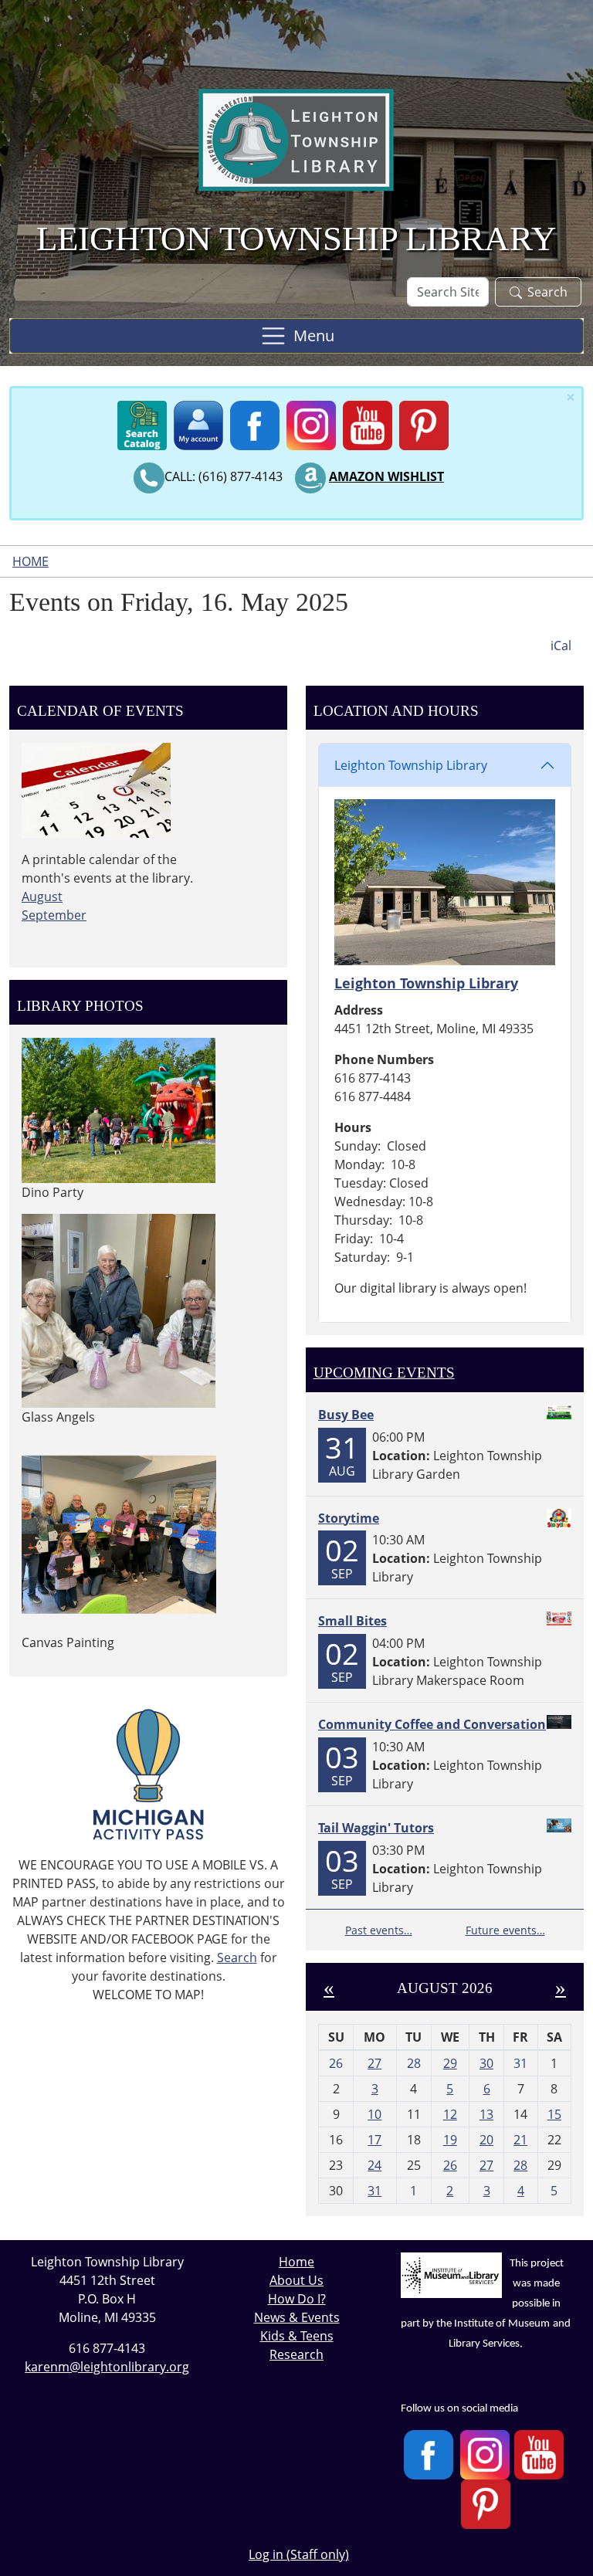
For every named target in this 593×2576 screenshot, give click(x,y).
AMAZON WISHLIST (386, 476)
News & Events (297, 2317)
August (42, 897)
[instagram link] (311, 422)
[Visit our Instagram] (485, 2454)
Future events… (505, 1930)
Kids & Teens (297, 2336)
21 (520, 2140)
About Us (296, 2280)
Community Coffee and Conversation (432, 1724)
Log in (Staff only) (299, 2554)
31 (374, 2191)
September (54, 915)
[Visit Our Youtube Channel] (539, 2454)
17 (374, 2140)
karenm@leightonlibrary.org (107, 2367)
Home (30, 561)
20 (486, 2140)
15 (554, 2114)
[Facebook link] (255, 422)
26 (450, 2165)
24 (374, 2165)
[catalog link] (142, 422)
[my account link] (198, 422)
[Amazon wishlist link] (310, 476)
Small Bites (352, 1621)
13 (486, 2114)
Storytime (349, 1518)
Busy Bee (346, 1415)
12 (450, 2114)
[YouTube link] (368, 422)
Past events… (379, 1930)
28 (520, 2165)
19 (450, 2140)
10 (374, 2114)
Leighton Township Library (411, 765)
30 (486, 2063)
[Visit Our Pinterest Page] (486, 2504)
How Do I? (297, 2299)
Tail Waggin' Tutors (376, 1828)
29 (450, 2063)
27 (374, 2063)
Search (547, 292)
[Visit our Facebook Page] (429, 2454)
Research (296, 2354)
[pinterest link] (424, 422)
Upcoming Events (384, 1373)
